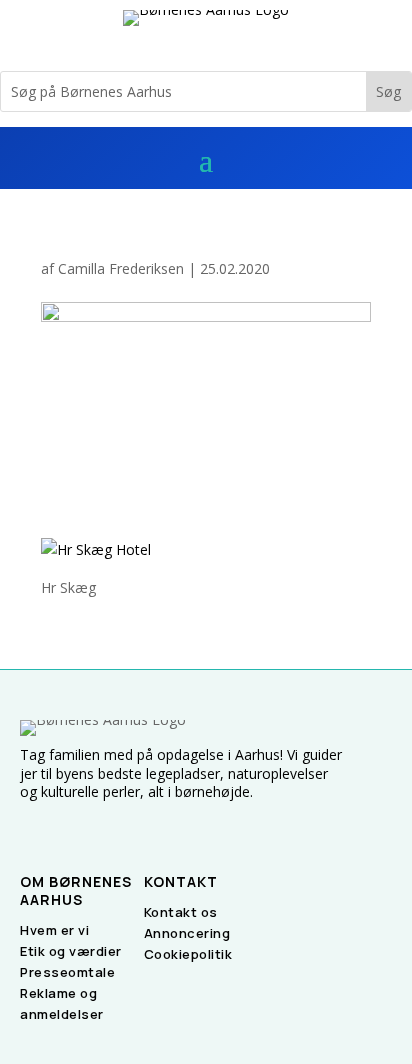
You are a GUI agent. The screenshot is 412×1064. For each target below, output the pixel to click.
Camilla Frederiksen (121, 268)
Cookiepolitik (188, 954)
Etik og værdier (71, 951)
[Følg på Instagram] (60, 827)
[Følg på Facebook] (26, 827)
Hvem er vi (54, 930)
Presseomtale (67, 972)
